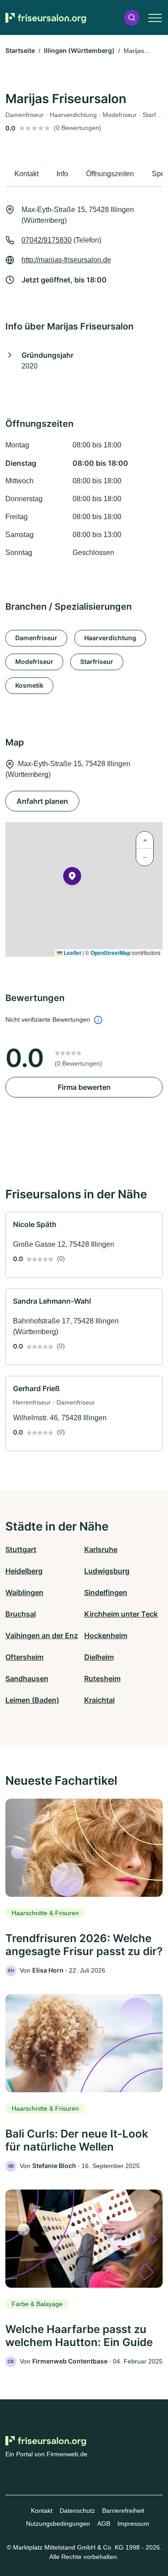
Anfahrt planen (42, 801)
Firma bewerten (84, 1087)
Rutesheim (102, 1678)
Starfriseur (97, 661)
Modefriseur (34, 661)
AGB (104, 2524)
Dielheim (99, 1657)
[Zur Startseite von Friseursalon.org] (46, 18)
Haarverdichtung (110, 638)
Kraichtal (99, 1700)
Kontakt (42, 2511)
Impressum (133, 2524)
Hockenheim (106, 1635)
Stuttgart (21, 1549)
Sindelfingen (106, 1592)
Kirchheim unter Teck (121, 1614)
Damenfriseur (36, 638)
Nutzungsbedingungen (58, 2524)
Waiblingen (24, 1592)
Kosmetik (29, 685)
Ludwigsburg (107, 1571)
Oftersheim (24, 1657)
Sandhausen (27, 1678)
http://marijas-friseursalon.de (66, 260)
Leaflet (72, 953)
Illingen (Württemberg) (79, 50)
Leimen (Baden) (32, 1700)
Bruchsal (21, 1614)
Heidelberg (24, 1571)
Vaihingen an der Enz (42, 1635)
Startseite (20, 50)
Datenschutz (77, 2511)
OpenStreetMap (110, 953)
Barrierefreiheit (123, 2511)
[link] (84, 1245)
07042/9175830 (47, 240)
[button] (132, 18)
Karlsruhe (101, 1549)
